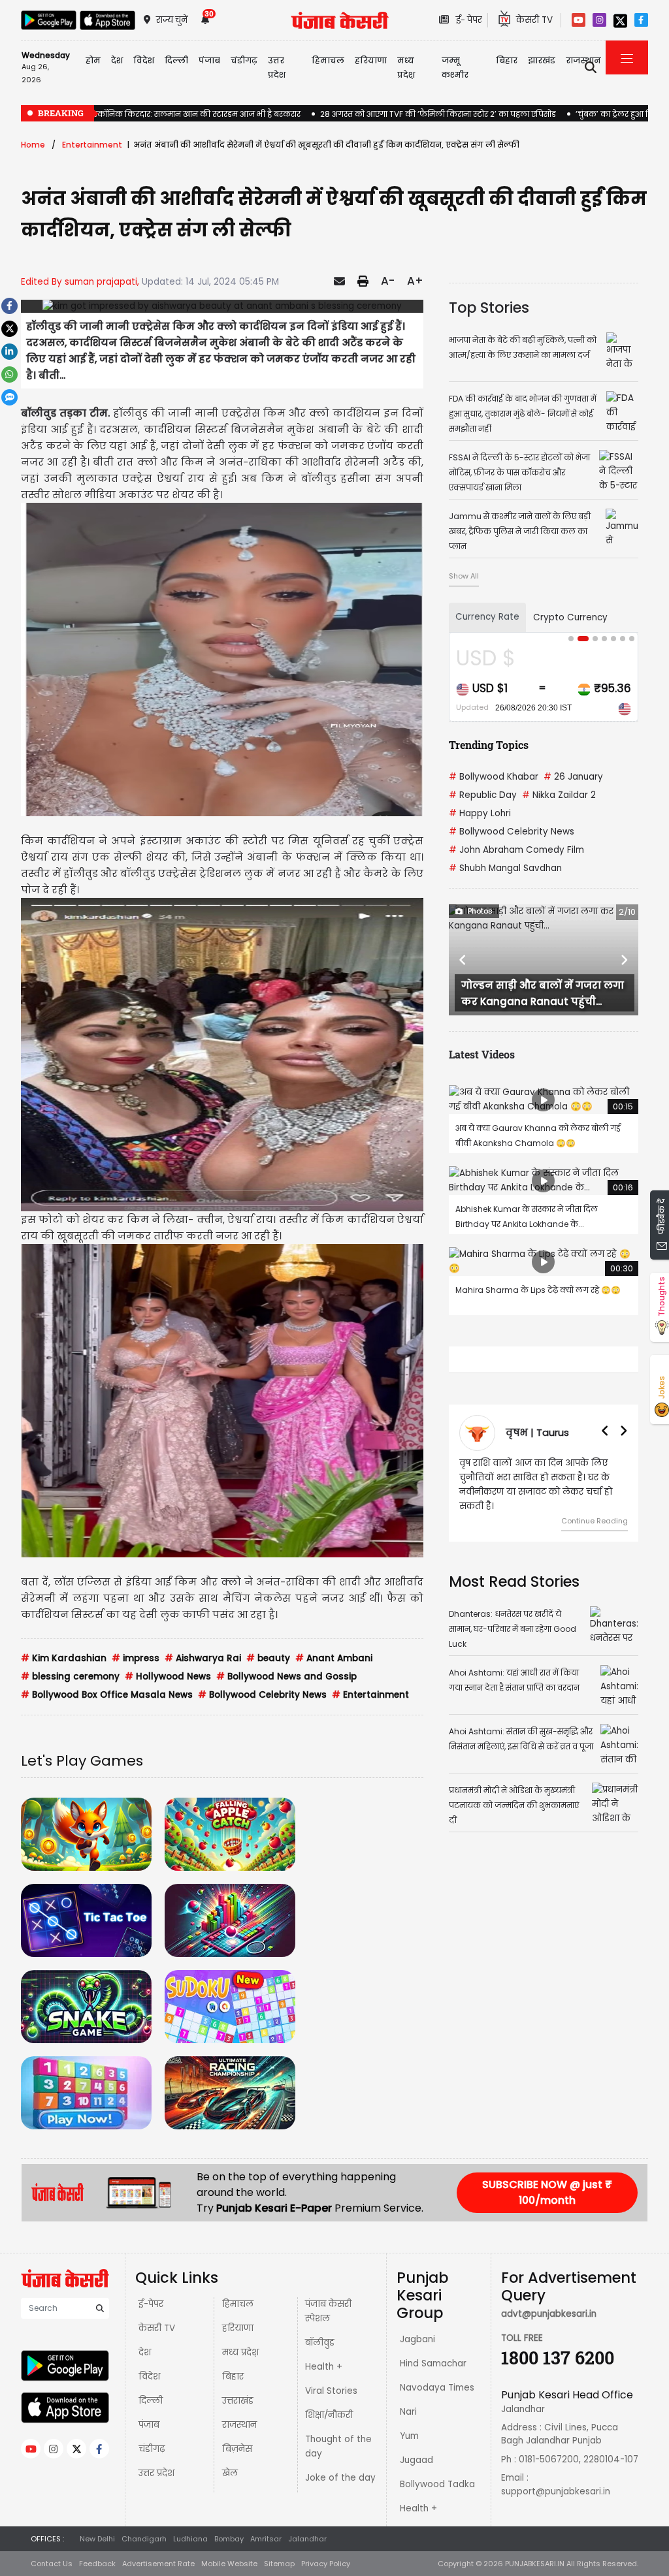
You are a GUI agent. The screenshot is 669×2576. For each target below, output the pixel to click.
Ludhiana (190, 2539)
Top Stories (489, 308)
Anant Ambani (334, 1658)
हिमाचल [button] (328, 60)
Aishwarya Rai (203, 1658)
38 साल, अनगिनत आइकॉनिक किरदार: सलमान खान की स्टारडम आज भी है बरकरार (161, 114)
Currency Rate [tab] (487, 617)
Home (33, 145)
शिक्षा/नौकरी (329, 2415)
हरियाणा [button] (371, 60)
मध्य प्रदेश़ (406, 68)
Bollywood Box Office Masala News (107, 1695)
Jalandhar (307, 2539)
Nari (408, 2412)
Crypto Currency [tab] (570, 617)
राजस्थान (239, 2425)
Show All (464, 576)
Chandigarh (144, 2539)
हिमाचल (238, 2304)
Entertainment (92, 145)
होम (93, 60)
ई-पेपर (151, 2304)
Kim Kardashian (64, 1658)
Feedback (97, 2564)
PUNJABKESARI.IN (535, 2564)
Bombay (229, 2539)
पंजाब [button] (209, 60)
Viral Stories (331, 2391)
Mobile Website (229, 2564)
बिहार (507, 60)
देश (145, 2352)
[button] (463, 960)
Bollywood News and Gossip (286, 1677)
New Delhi (97, 2539)
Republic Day (483, 795)
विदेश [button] (144, 60)
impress (136, 1658)
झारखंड (542, 60)
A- (388, 281)
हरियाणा (238, 2328)
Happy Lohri (480, 813)
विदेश (149, 2377)
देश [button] (117, 60)
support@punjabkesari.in (556, 2491)
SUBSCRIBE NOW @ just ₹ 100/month (547, 2192)
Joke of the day (340, 2478)
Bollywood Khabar (494, 777)
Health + (324, 2367)
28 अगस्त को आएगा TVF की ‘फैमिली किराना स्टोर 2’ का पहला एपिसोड (438, 114)
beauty (268, 1658)
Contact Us (52, 2564)
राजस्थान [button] (583, 60)
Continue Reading (479, 1521)
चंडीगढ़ (152, 2449)
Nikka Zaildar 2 (559, 795)
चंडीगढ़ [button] (244, 60)
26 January (573, 777)
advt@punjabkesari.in (549, 2314)
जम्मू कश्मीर (455, 68)
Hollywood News (168, 1677)
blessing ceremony (70, 1677)
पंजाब (149, 2425)
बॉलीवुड (320, 2343)
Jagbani (417, 2339)
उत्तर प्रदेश (277, 68)
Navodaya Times (437, 2388)
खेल (230, 2473)
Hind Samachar (433, 2363)
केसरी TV (157, 2328)
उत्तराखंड (238, 2401)
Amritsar (266, 2539)
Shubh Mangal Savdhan (505, 868)
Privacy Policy (326, 2564)
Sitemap (279, 2564)
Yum (409, 2436)
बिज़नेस (237, 2449)
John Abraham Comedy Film (516, 850)
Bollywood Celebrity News (262, 1695)
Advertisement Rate (158, 2564)
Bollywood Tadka (437, 2484)
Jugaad (416, 2460)
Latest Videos (482, 1054)
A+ (415, 281)
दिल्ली (176, 60)
